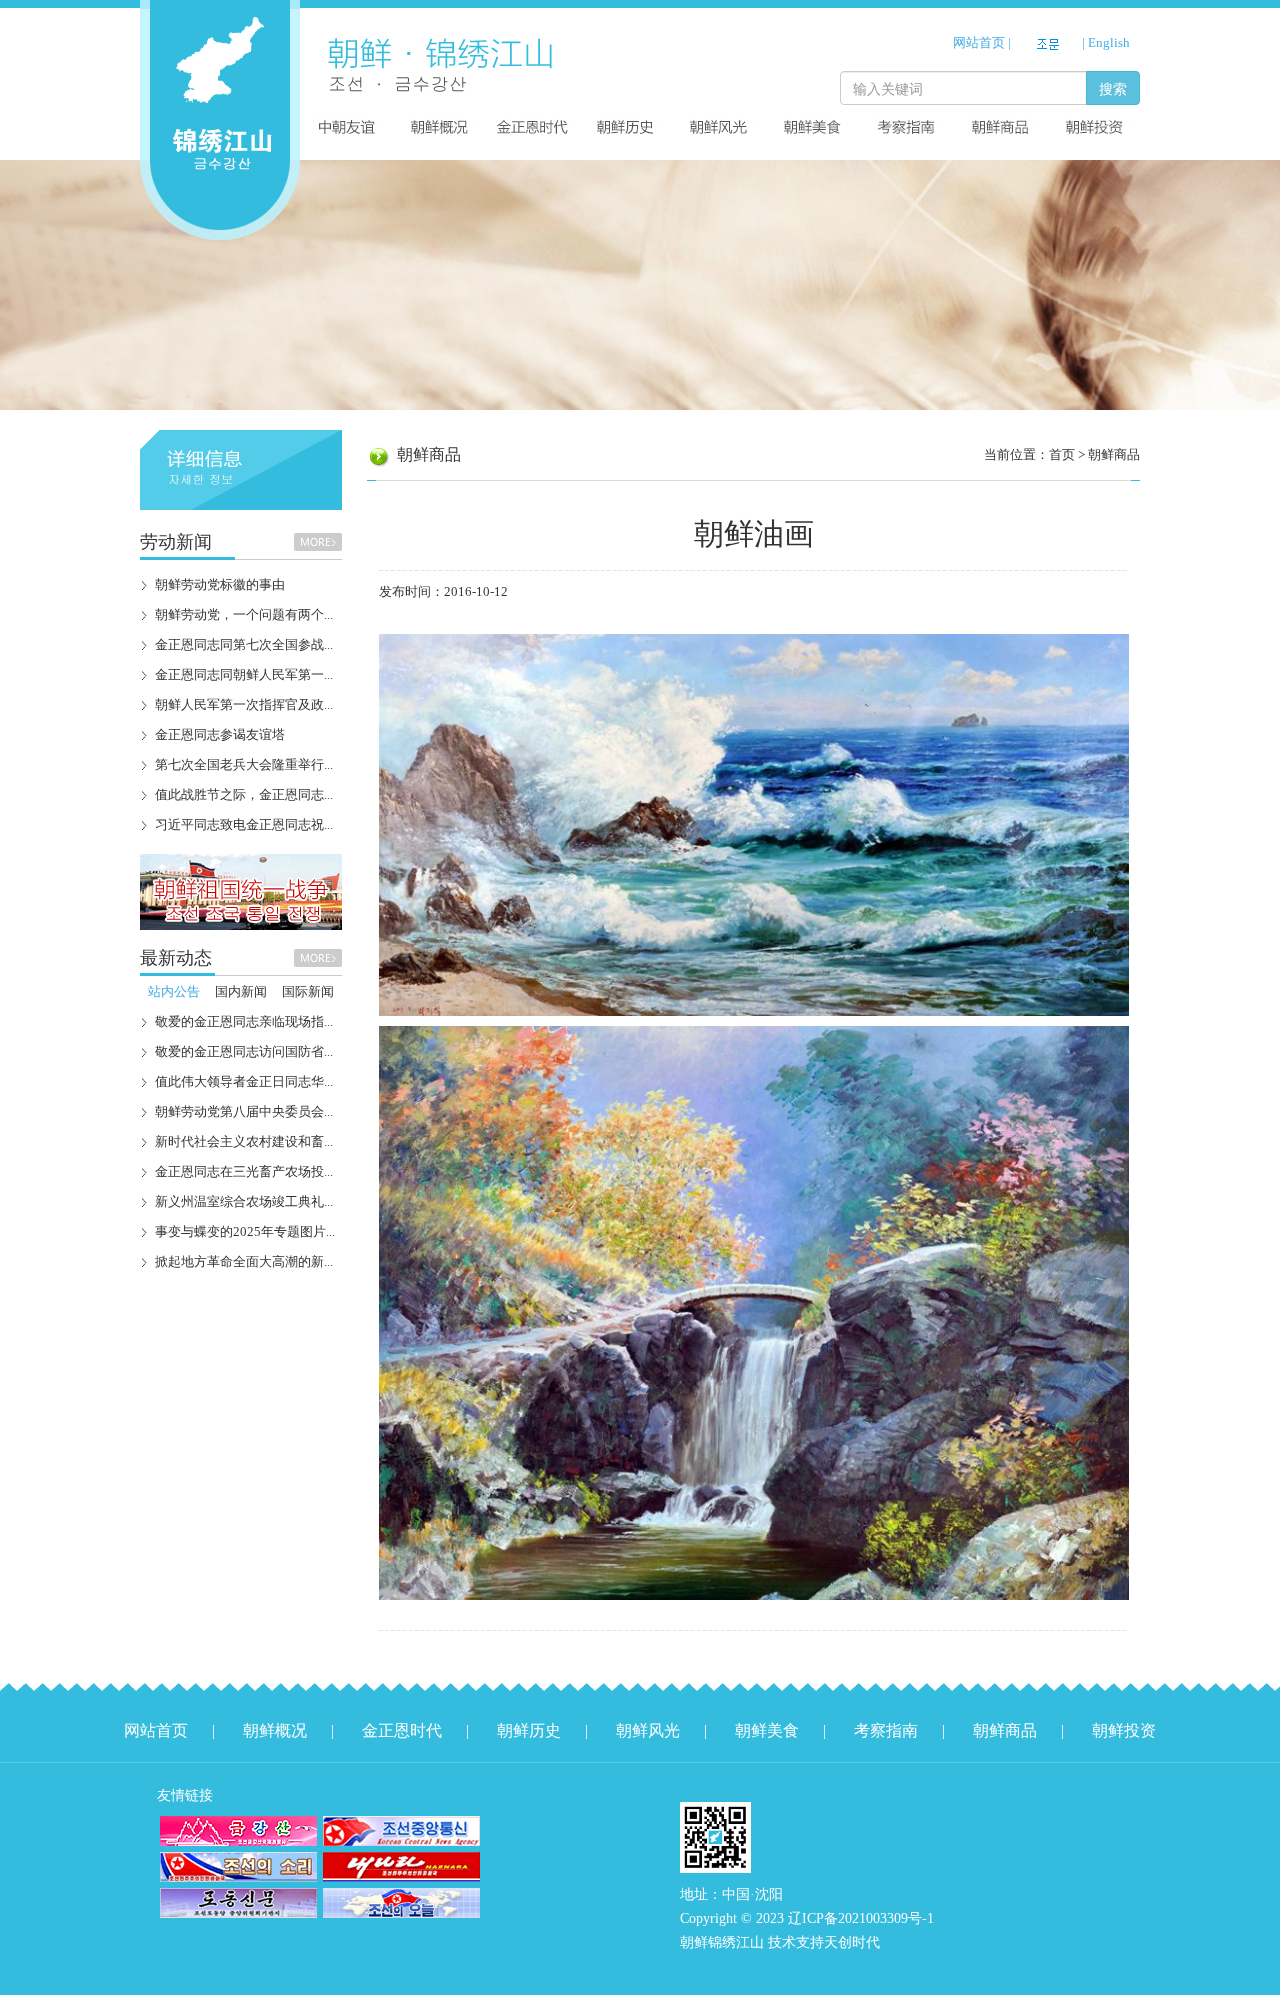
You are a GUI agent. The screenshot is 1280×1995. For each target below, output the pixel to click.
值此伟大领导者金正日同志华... (244, 1081)
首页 (1062, 454)
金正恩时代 (402, 1730)
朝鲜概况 (275, 1730)
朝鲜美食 (767, 1730)
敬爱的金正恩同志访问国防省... (244, 1051)
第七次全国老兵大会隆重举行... (244, 764)
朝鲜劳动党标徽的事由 (220, 584)
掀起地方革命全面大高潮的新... (244, 1261)
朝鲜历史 (529, 1730)
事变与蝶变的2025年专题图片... (245, 1231)
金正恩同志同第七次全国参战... (244, 644)
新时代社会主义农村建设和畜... (244, 1141)
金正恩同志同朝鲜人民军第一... (244, 674)
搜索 (1113, 88)
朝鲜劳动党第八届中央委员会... (244, 1111)
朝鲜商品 (1114, 454)
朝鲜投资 (1124, 1730)
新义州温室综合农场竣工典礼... (244, 1201)
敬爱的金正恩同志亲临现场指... (244, 1021)
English (1109, 42)
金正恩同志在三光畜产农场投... (244, 1171)
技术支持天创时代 (824, 1942)
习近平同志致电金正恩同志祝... (244, 824)
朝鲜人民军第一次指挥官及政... (244, 704)
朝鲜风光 (648, 1730)
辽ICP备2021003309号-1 (861, 1918)
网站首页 (979, 42)
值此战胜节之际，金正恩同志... (244, 794)
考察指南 (886, 1730)
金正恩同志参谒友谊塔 (220, 734)
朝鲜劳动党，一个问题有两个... (244, 614)
